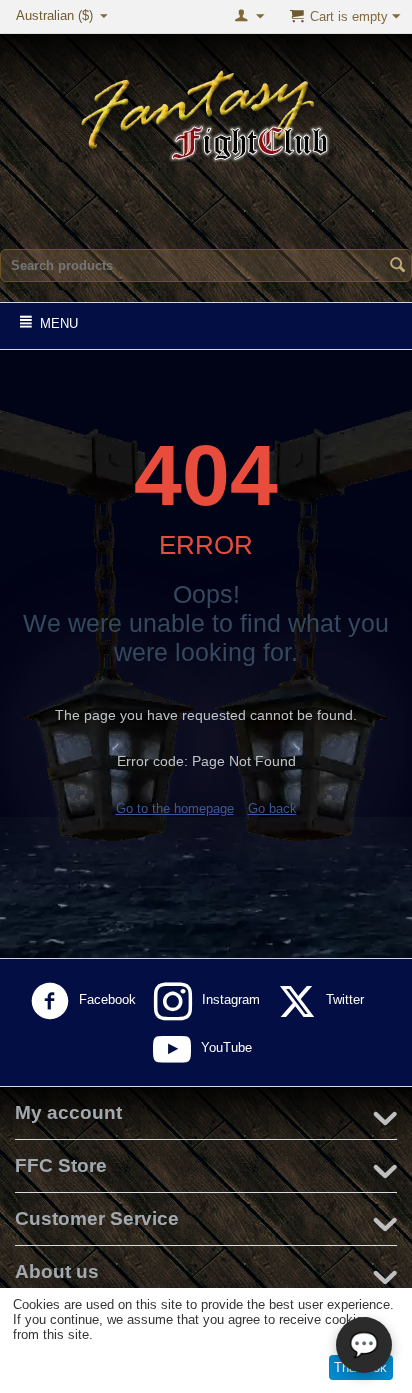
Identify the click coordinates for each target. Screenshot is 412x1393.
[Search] (397, 267)
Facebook (109, 999)
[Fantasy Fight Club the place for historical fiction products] (206, 112)
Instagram (233, 999)
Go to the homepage (175, 808)
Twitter (347, 999)
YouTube (228, 1047)
